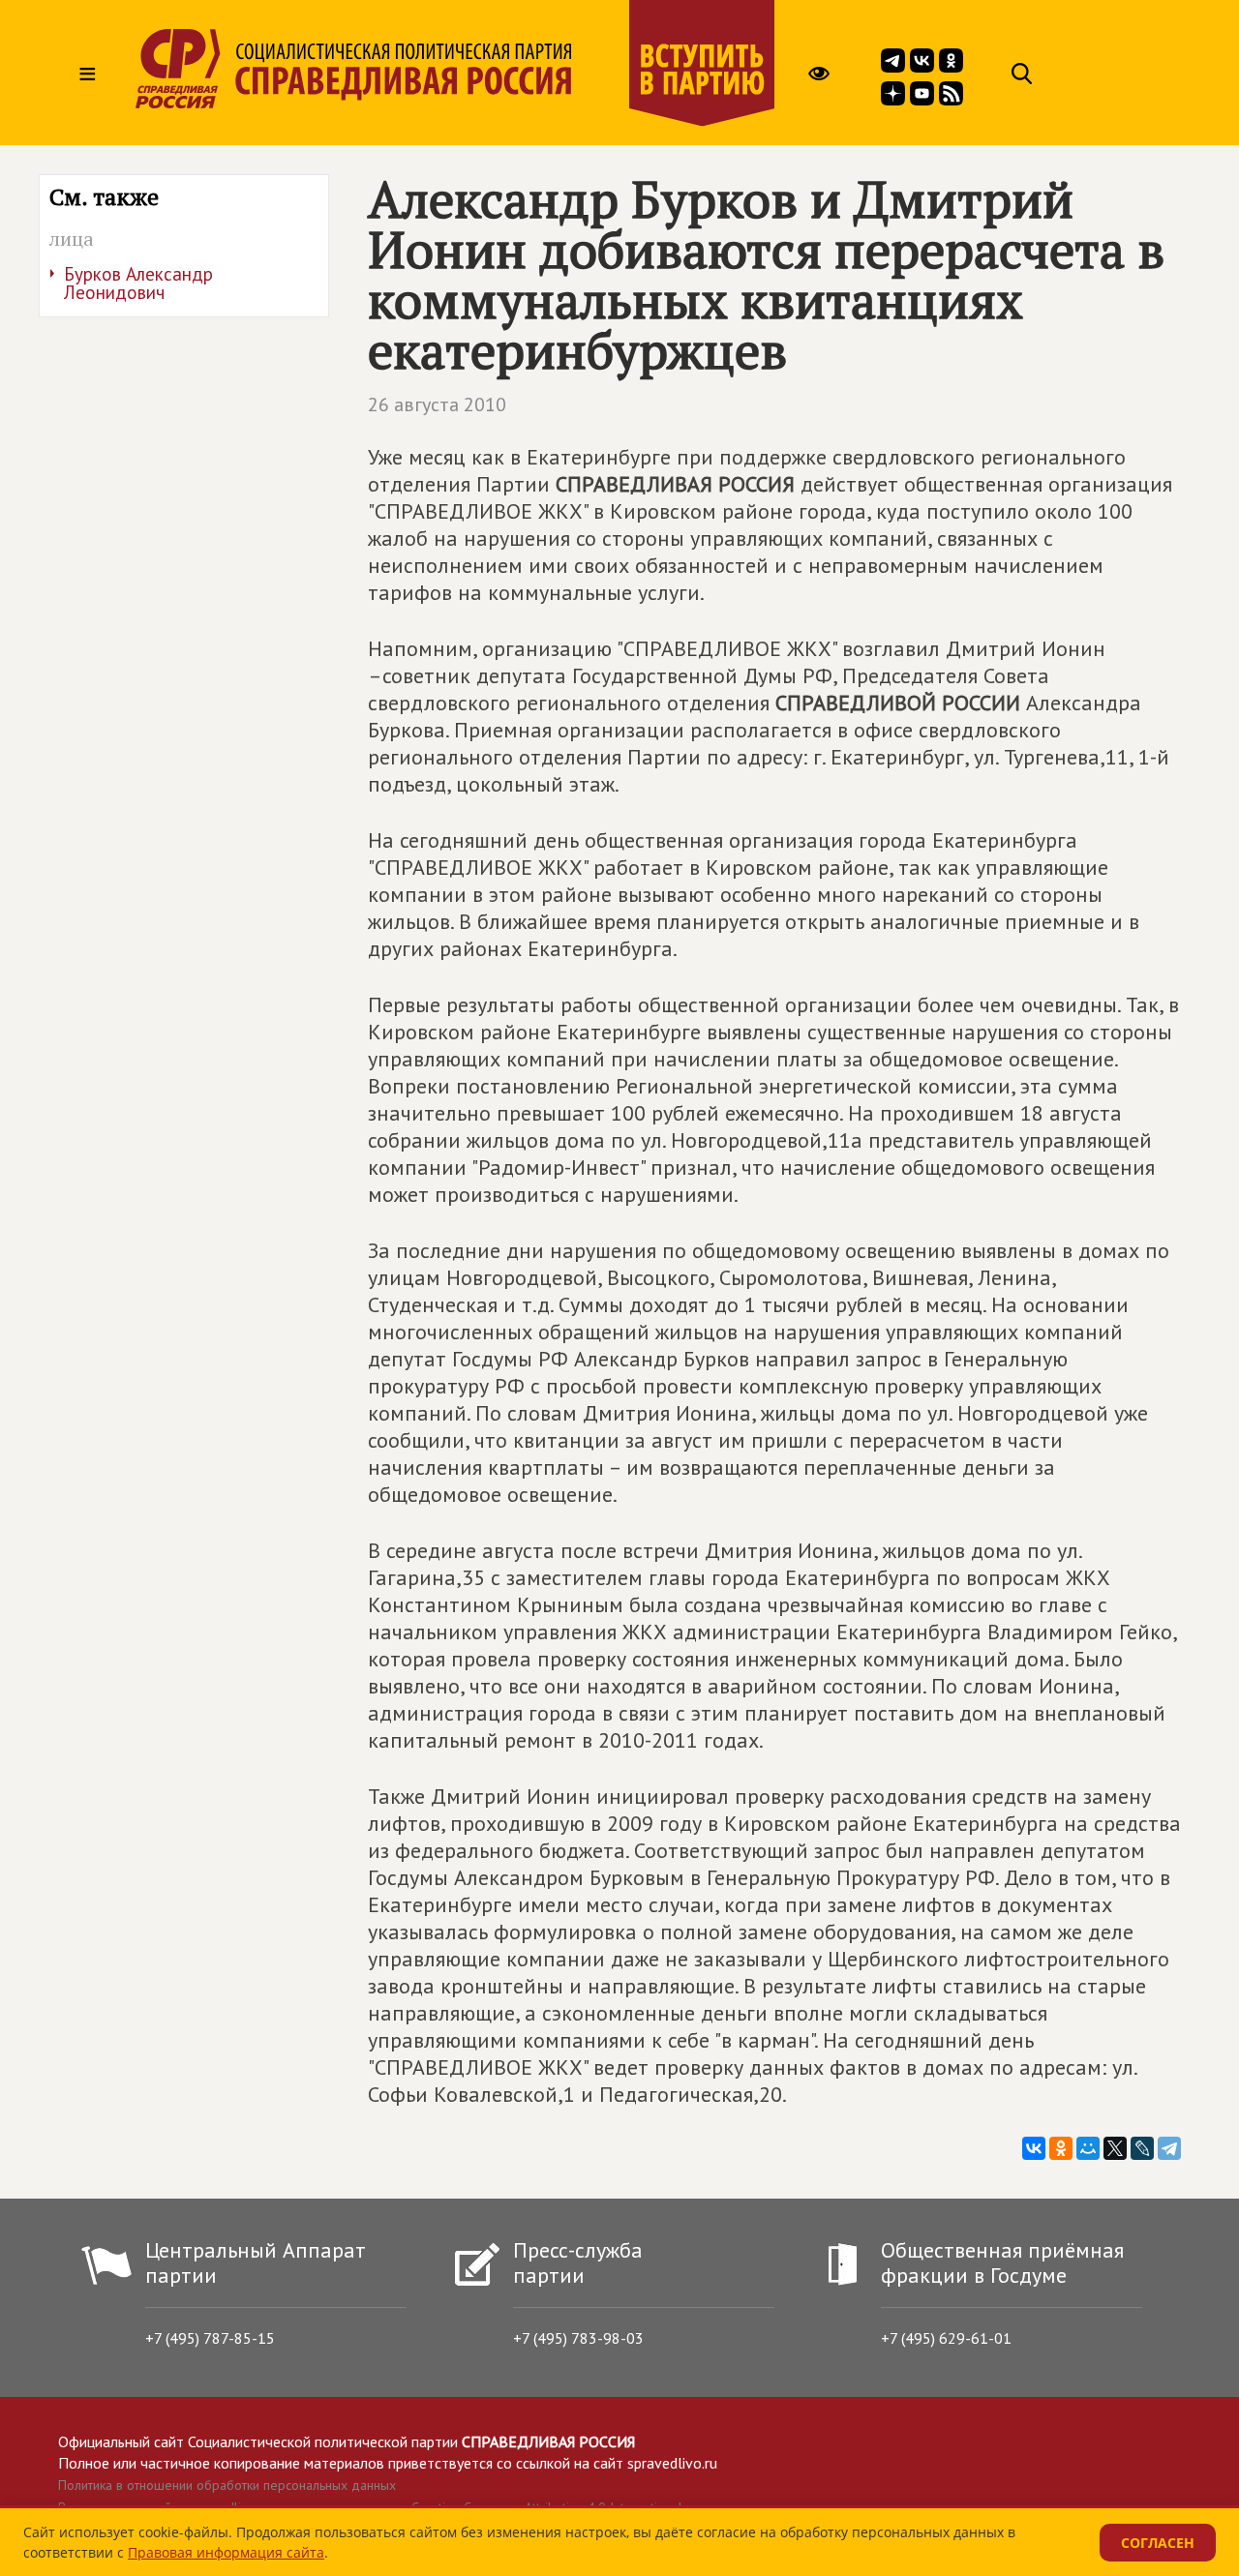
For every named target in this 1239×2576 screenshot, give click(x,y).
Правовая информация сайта (226, 2552)
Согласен (1158, 2543)
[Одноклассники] (1061, 2148)
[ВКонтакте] (1034, 2148)
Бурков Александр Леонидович (138, 283)
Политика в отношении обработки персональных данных (227, 2485)
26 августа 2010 (437, 404)
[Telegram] (1169, 2148)
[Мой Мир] (1088, 2148)
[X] (1115, 2148)
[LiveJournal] (1142, 2148)
